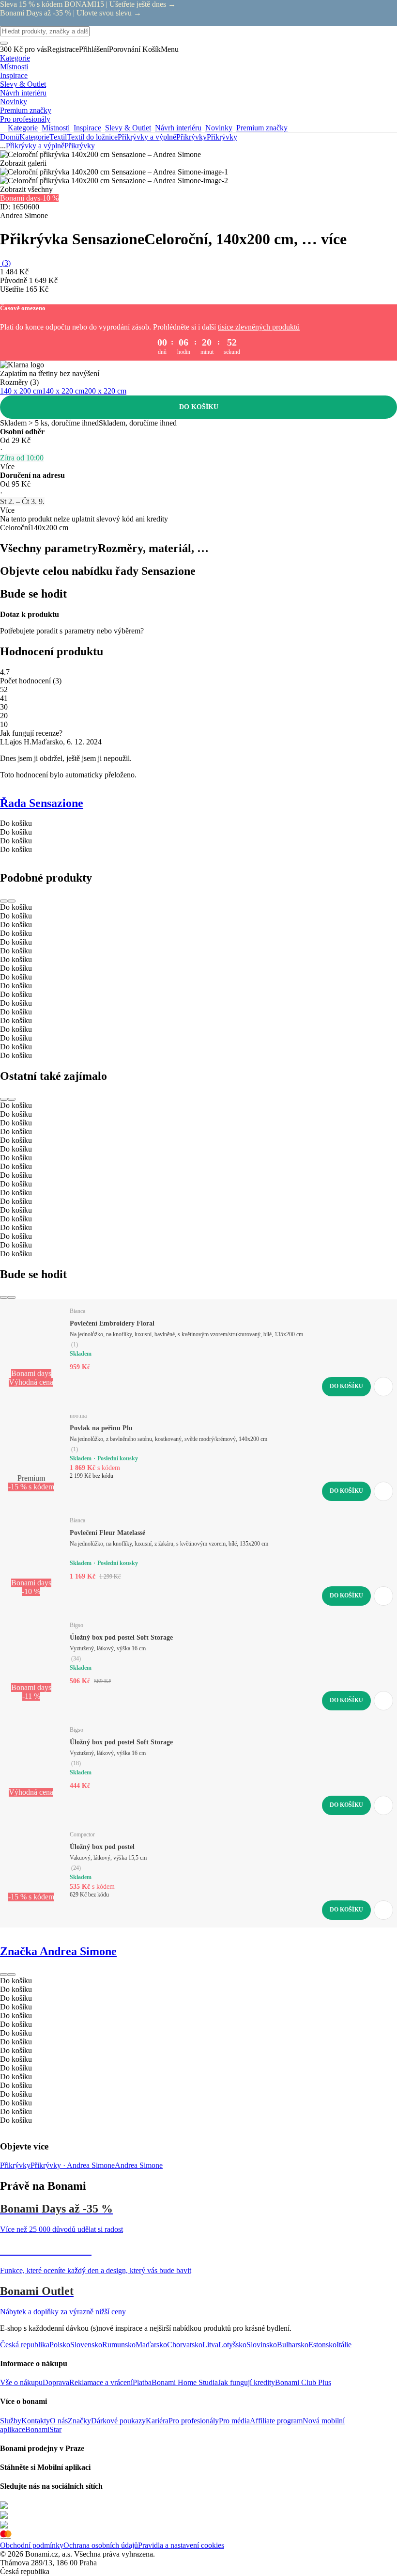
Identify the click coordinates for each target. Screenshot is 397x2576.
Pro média (234, 2421)
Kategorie (34, 137)
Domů (10, 137)
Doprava (56, 2382)
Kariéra (157, 2421)
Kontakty (36, 2421)
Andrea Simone (139, 2165)
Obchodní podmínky (32, 2545)
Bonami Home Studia (185, 2382)
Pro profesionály (194, 2421)
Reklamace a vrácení (101, 2382)
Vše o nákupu (21, 2382)
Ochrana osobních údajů (101, 2545)
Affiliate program (276, 2421)
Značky (79, 2421)
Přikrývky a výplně (147, 137)
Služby (11, 2421)
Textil (58, 137)
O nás (59, 2421)
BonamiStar (43, 2429)
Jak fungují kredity (246, 2382)
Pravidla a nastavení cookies (181, 2545)
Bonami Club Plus (303, 2382)
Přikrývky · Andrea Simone (73, 2165)
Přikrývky (222, 137)
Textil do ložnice (92, 137)
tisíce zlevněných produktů (259, 327)
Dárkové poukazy (118, 2421)
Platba (142, 2382)
